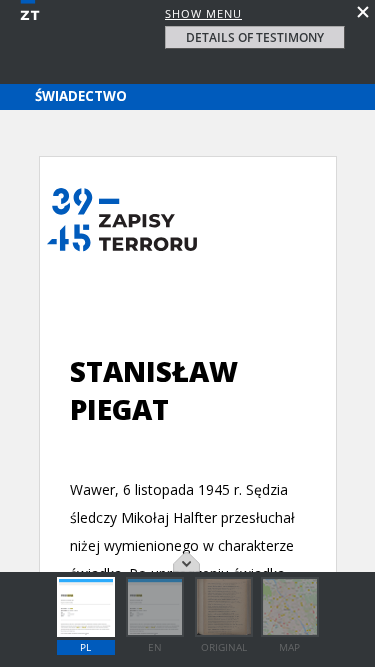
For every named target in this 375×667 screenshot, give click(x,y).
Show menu (203, 13)
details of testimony (255, 37)
